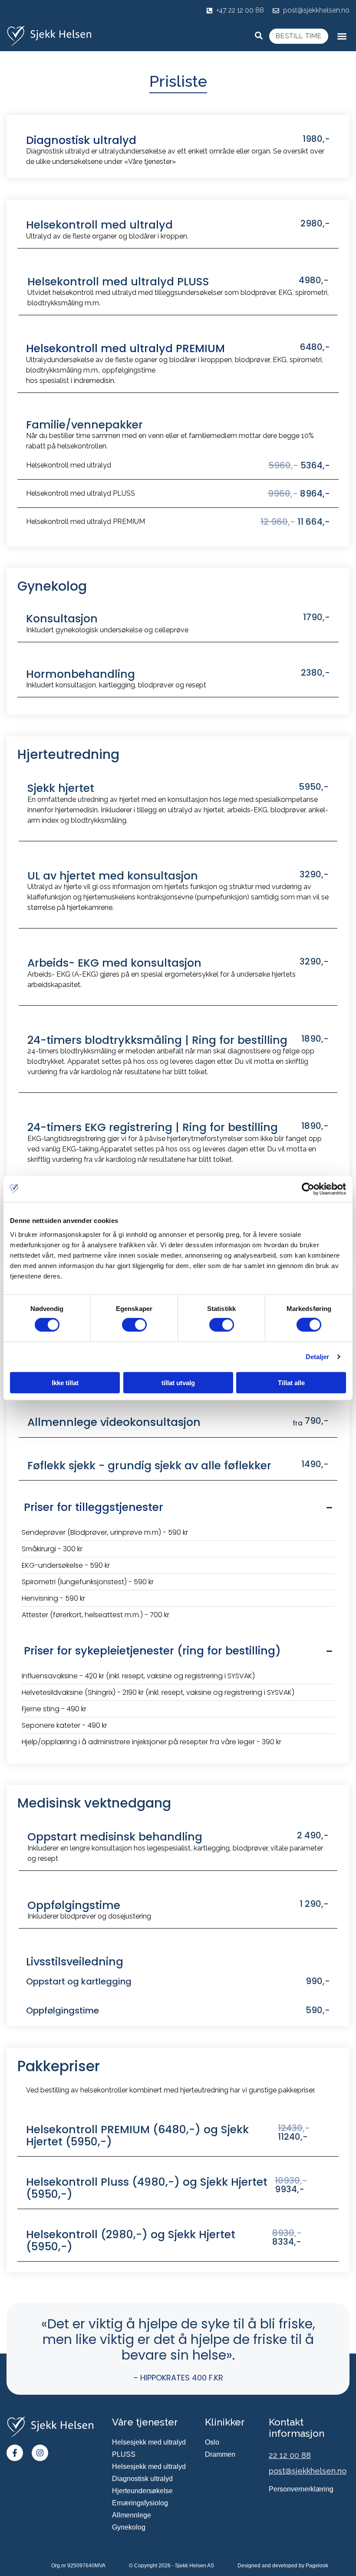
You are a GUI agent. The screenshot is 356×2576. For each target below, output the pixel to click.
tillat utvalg (178, 1382)
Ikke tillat (65, 1382)
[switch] (134, 1325)
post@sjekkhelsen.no (308, 2471)
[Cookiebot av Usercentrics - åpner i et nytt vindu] (308, 1189)
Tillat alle (291, 1382)
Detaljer (318, 1357)
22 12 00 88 (290, 2455)
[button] (342, 36)
